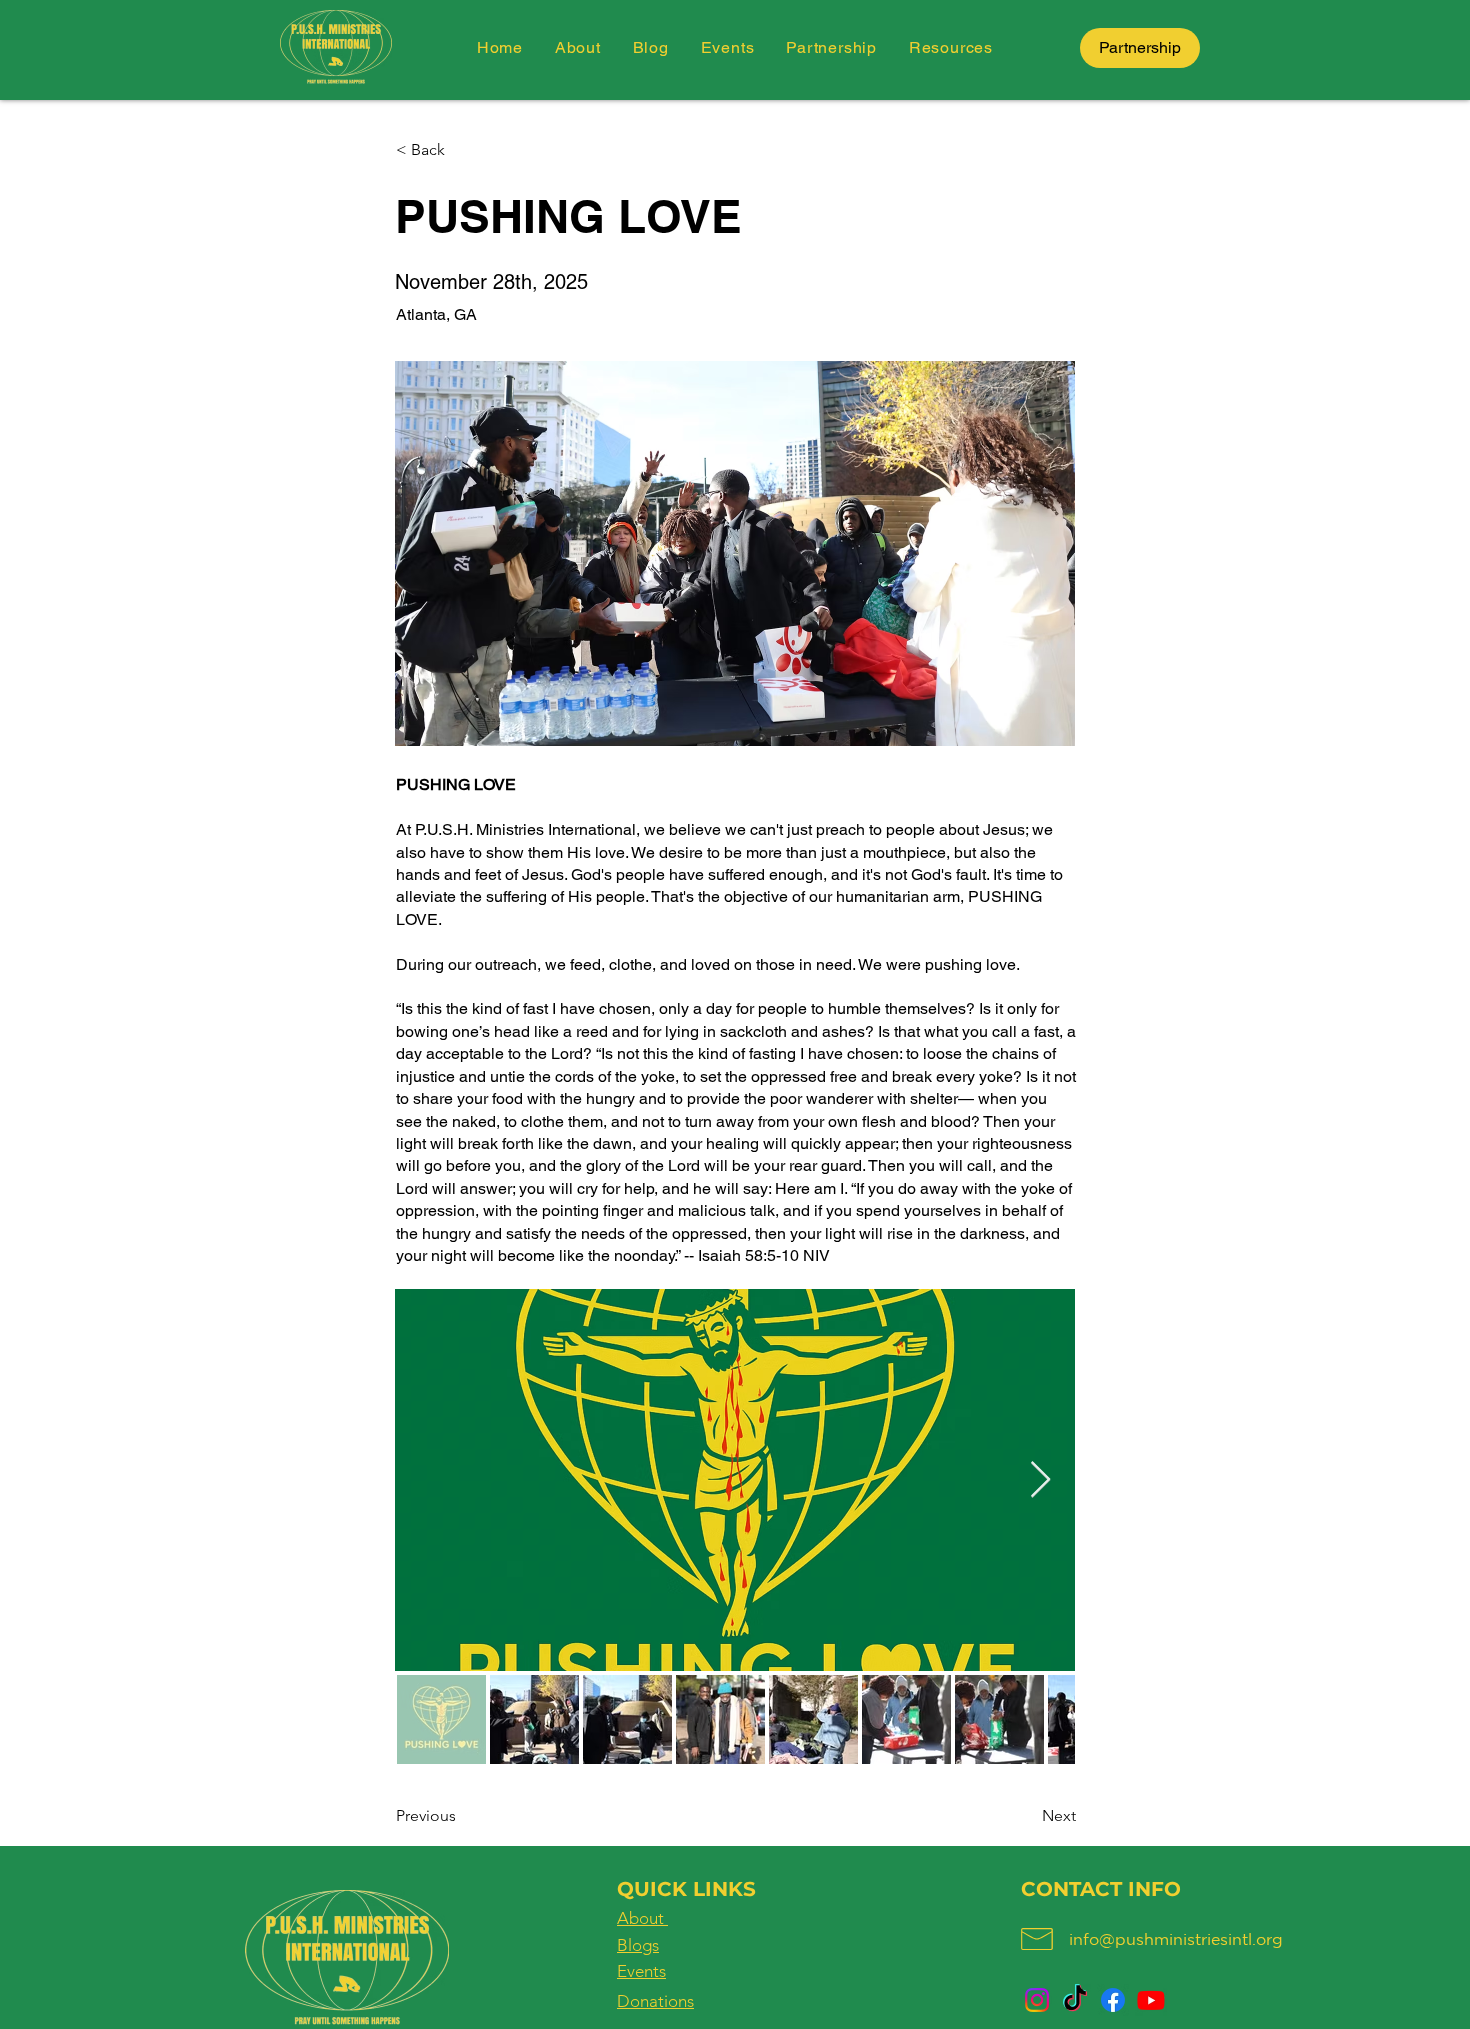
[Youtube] (1151, 2000)
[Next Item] (1040, 1480)
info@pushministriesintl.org (1176, 1939)
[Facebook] (1113, 2000)
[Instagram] (1037, 2000)
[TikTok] (1075, 2000)
